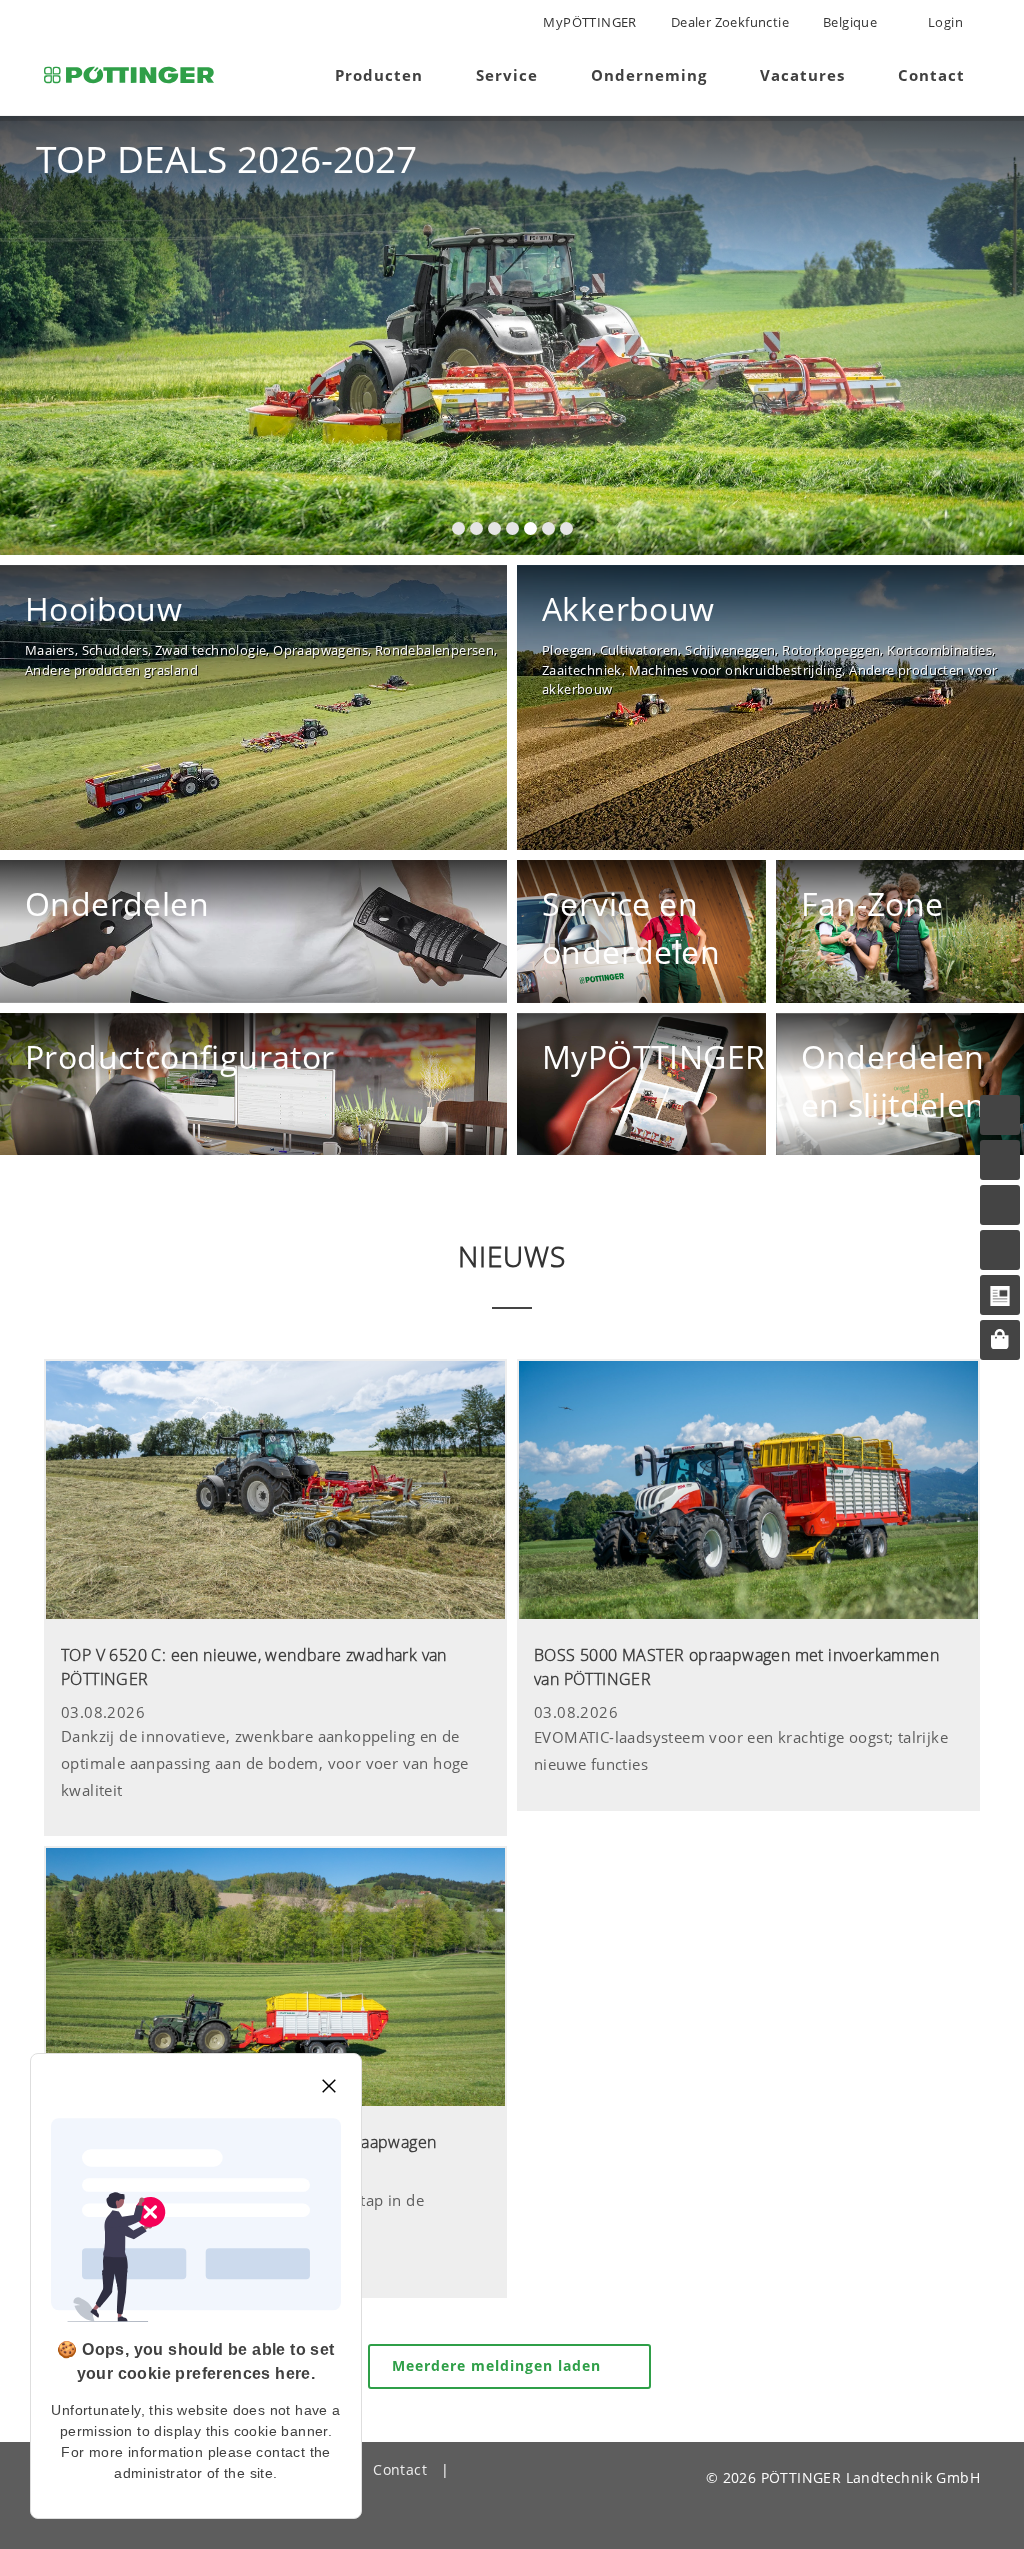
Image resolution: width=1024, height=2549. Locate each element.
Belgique (850, 22)
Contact (400, 2469)
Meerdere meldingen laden (499, 2365)
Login (944, 22)
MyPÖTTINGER (589, 22)
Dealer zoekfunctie (730, 22)
